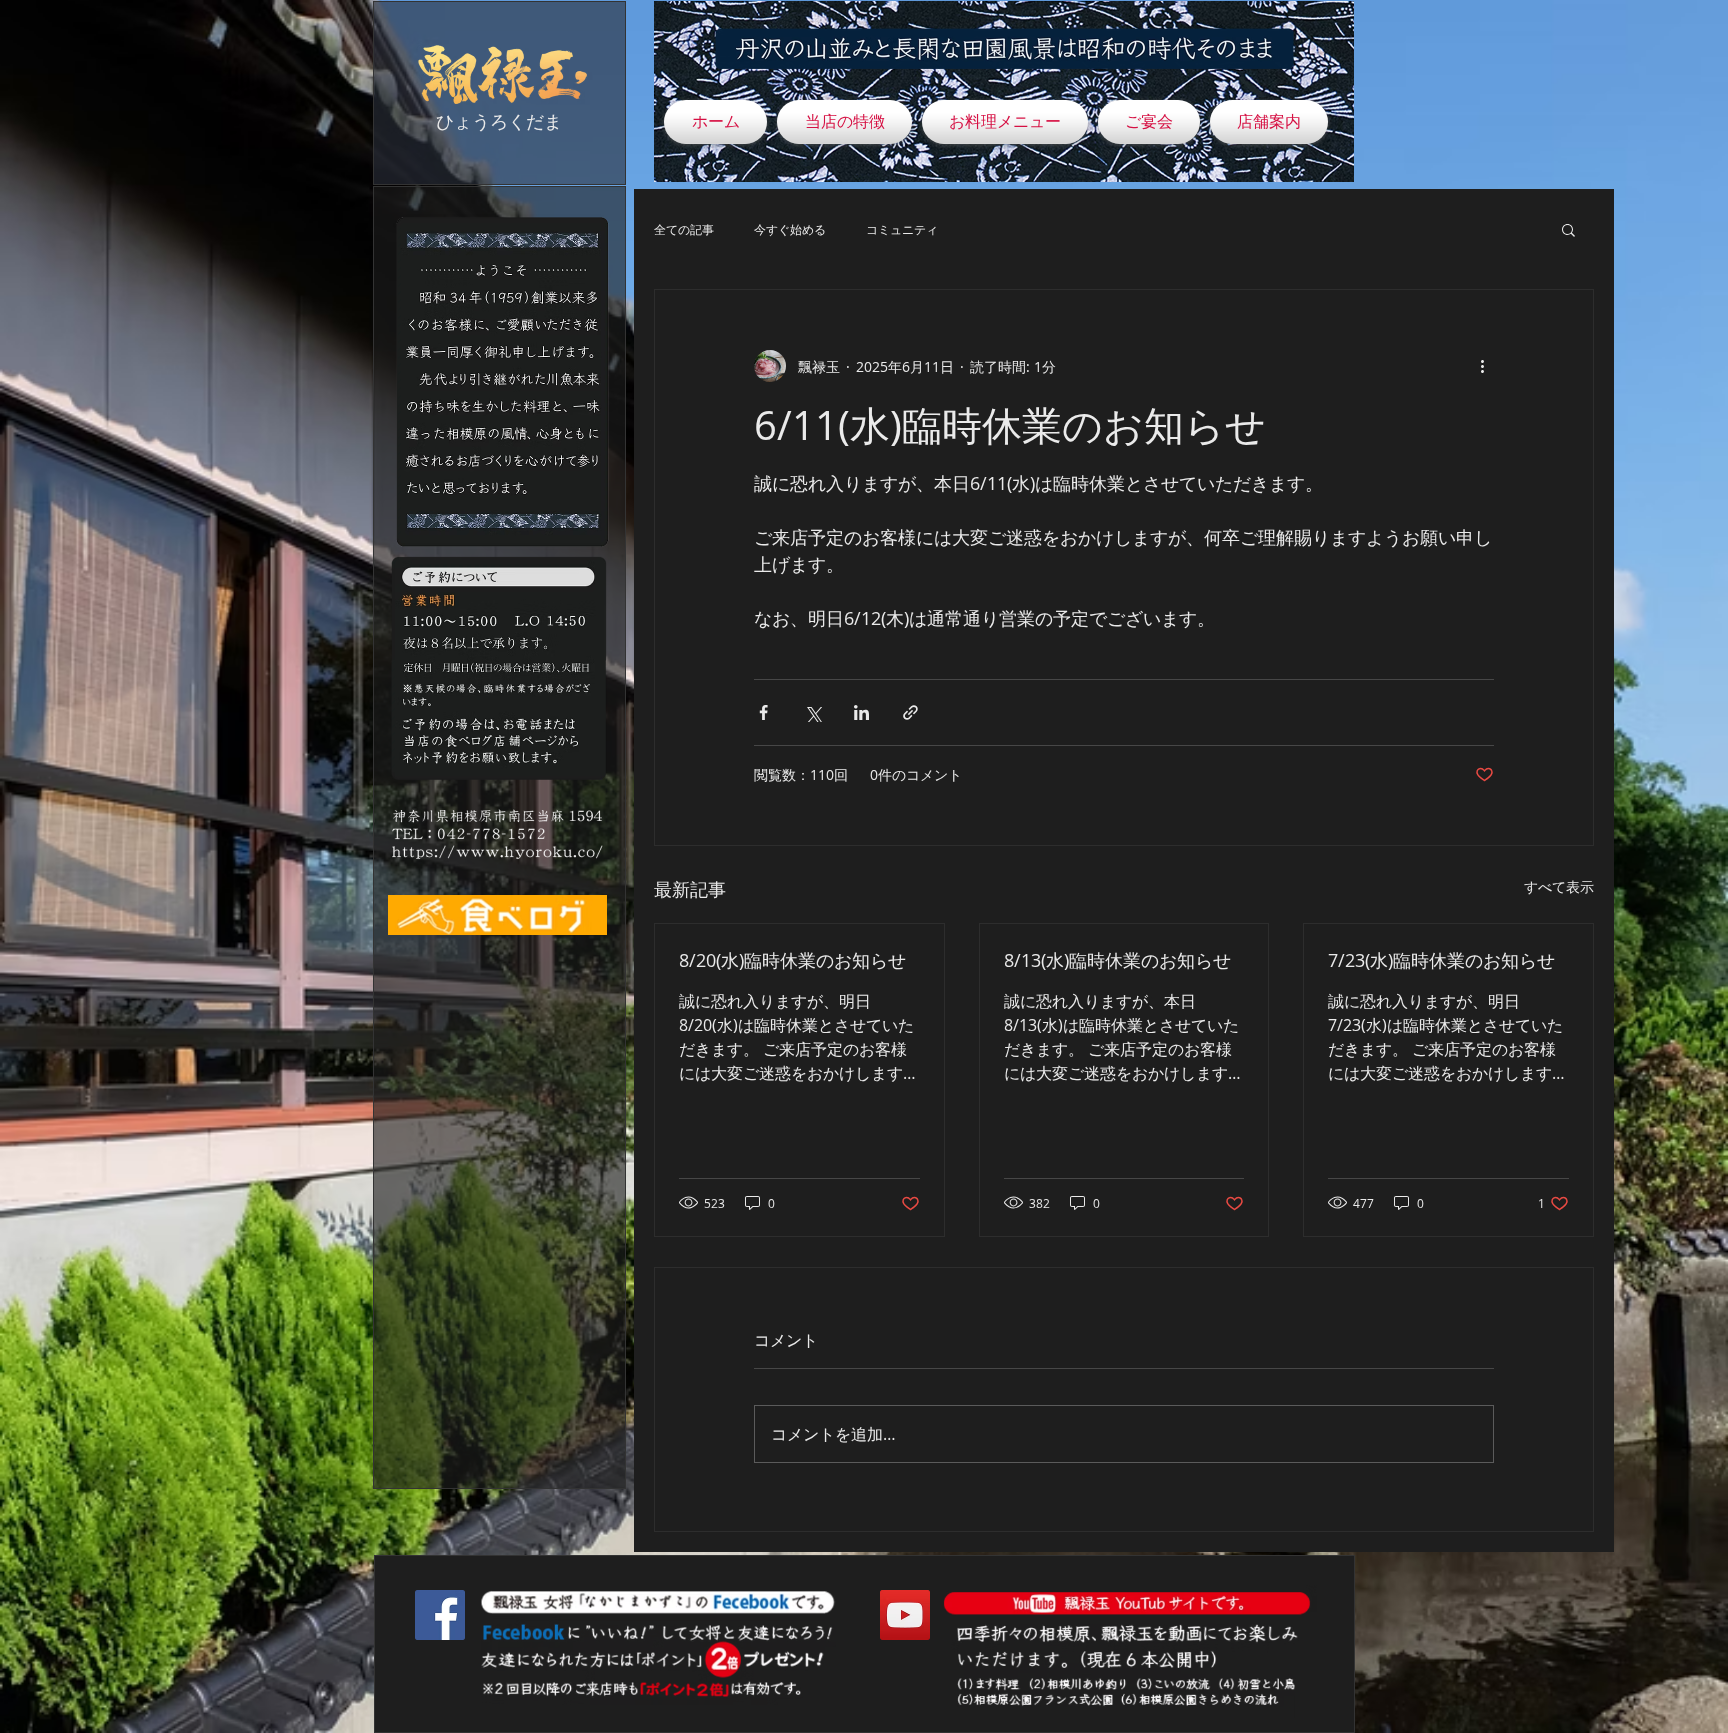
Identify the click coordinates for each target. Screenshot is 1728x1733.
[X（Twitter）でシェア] (812, 712)
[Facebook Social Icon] (440, 1615)
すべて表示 (1559, 886)
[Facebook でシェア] (763, 712)
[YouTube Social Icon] (905, 1615)
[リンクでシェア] (910, 712)
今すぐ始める (790, 229)
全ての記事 (684, 229)
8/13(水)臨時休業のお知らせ (1117, 960)
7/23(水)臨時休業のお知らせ (1441, 960)
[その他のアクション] (1482, 366)
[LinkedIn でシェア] (861, 712)
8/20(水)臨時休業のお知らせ (792, 960)
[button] (1568, 229)
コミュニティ (902, 229)
